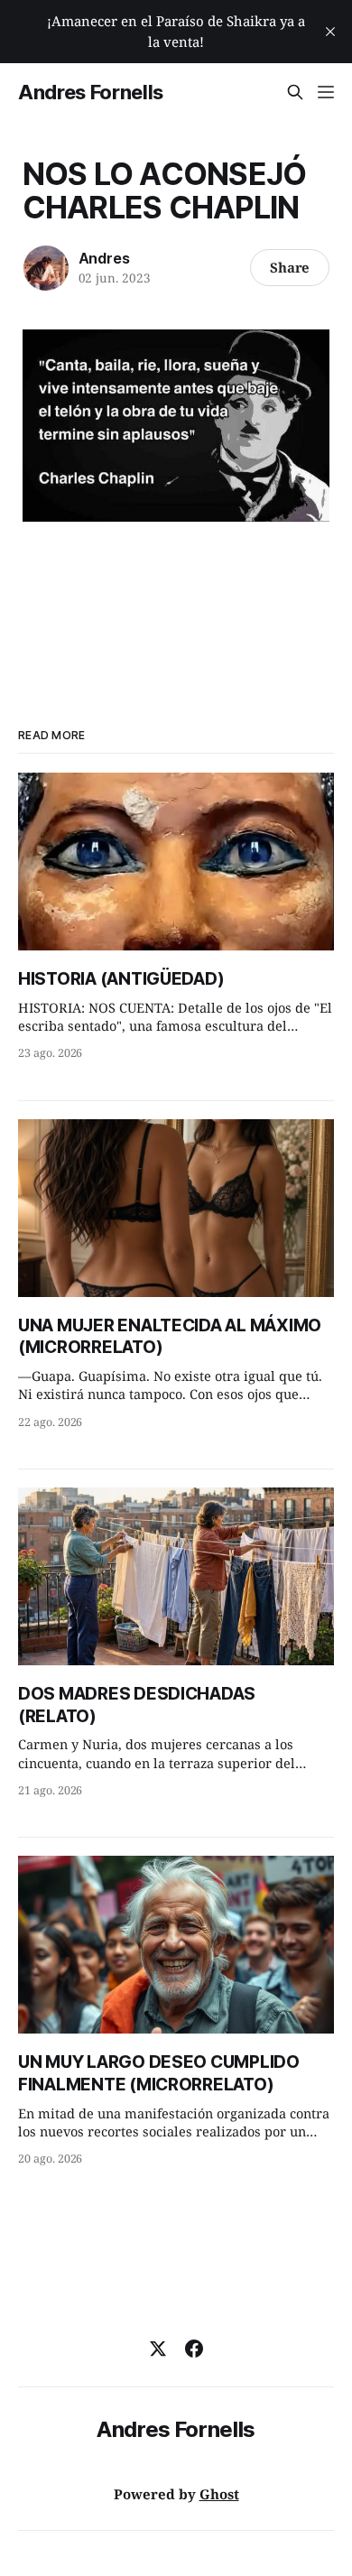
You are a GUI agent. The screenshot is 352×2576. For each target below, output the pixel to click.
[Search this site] (295, 92)
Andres (104, 258)
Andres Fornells (91, 92)
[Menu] (326, 92)
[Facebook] (194, 2349)
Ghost (219, 2494)
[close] (330, 32)
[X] (158, 2349)
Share (290, 267)
